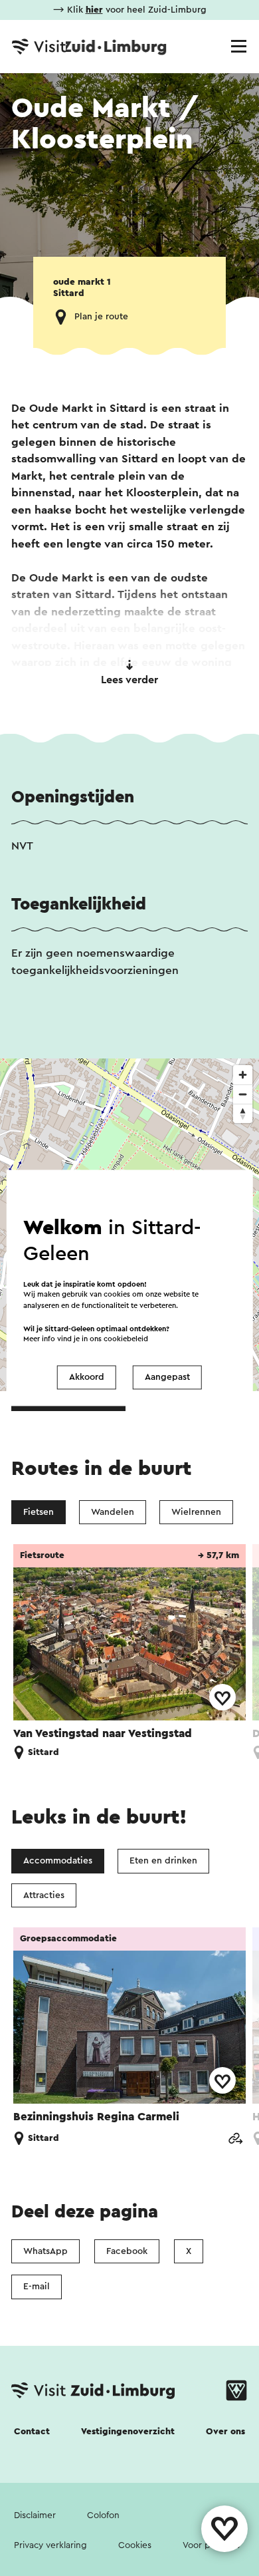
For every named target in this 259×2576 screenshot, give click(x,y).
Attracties (44, 1895)
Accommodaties (58, 1861)
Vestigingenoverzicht (128, 2432)
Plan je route (101, 317)
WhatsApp (45, 2251)
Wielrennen (196, 1512)
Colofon (103, 2515)
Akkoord (87, 1377)
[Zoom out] (243, 1094)
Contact (32, 2432)
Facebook (127, 2251)
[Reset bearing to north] (243, 1113)
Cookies (135, 2545)
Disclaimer (35, 2515)
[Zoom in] (243, 1075)
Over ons (225, 2432)
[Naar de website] (235, 2139)
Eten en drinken (163, 1861)
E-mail (37, 2287)
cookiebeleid (126, 1340)
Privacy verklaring (50, 2545)
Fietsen (39, 1512)
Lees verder (129, 680)
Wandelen (113, 1512)
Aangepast (167, 1377)
